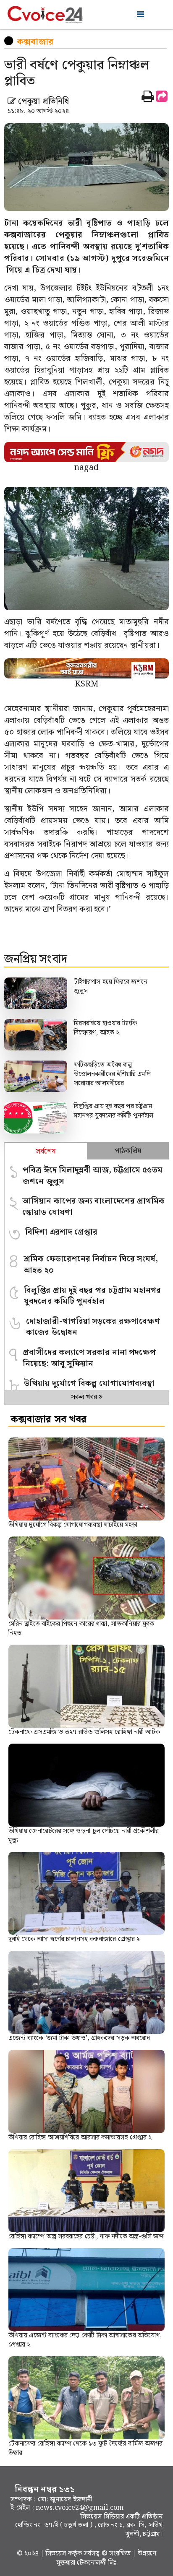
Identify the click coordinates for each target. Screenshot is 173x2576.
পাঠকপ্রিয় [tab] (128, 1151)
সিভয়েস (57, 2554)
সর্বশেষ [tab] (46, 1151)
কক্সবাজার (35, 42)
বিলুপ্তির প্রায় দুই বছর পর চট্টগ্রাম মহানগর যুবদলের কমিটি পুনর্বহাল (114, 1111)
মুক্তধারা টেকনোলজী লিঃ (86, 2563)
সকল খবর (85, 1397)
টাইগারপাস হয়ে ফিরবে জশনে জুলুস (111, 986)
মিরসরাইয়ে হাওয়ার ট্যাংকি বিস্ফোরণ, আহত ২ (105, 1028)
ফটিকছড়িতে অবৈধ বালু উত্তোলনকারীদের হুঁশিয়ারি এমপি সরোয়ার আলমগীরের (112, 1074)
